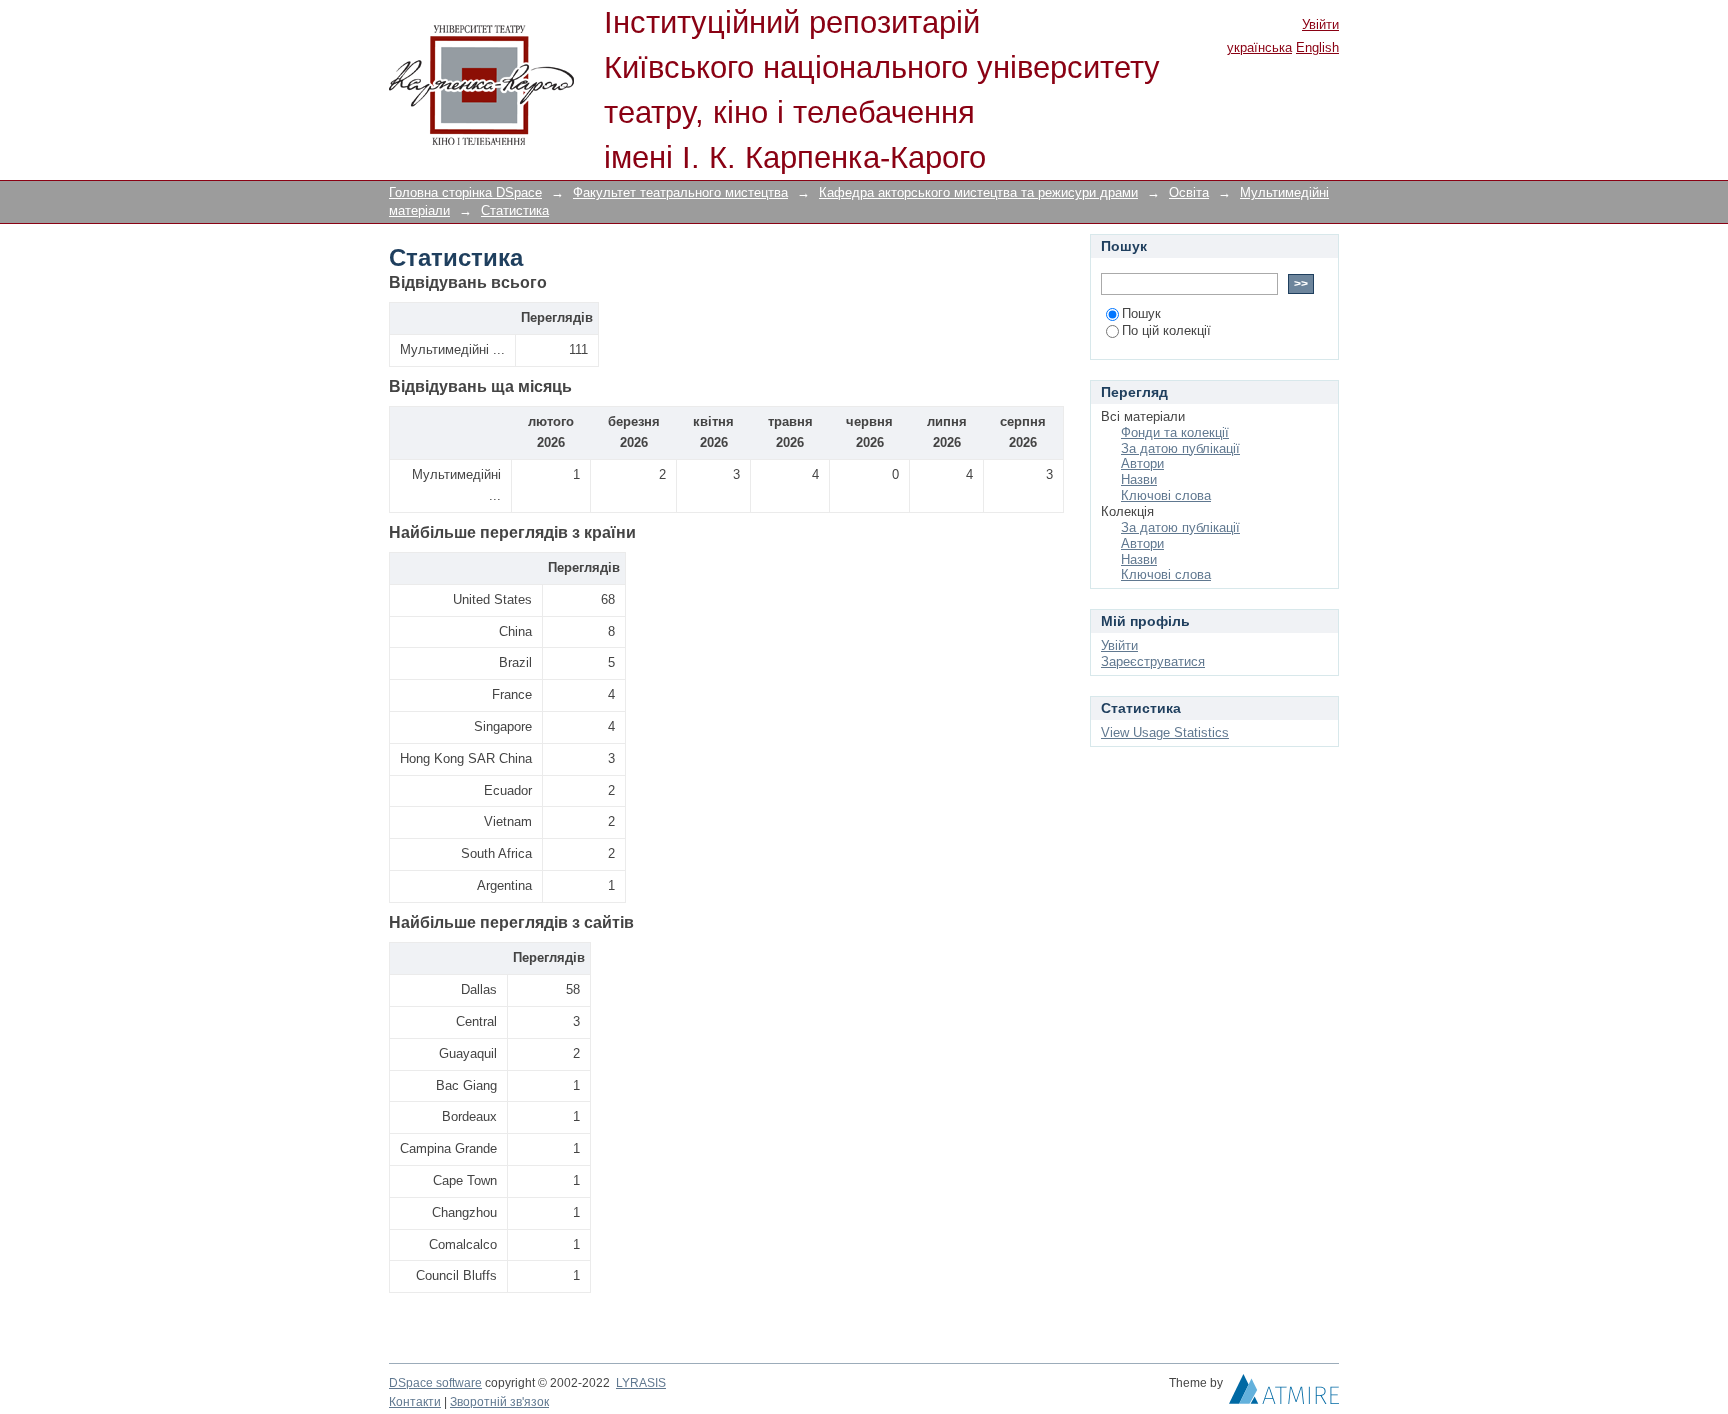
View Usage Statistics (1165, 732)
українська (1259, 47)
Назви (1139, 479)
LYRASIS (641, 1383)
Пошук (1141, 313)
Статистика (515, 210)
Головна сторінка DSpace (465, 192)
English (1317, 47)
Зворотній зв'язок (499, 1402)
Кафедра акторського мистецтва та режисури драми (978, 192)
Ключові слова (1166, 495)
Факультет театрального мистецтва (680, 192)
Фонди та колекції (1175, 432)
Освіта (1189, 192)
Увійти (1320, 24)
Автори (1142, 463)
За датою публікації (1180, 448)
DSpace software (435, 1383)
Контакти (415, 1402)
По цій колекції (1166, 330)
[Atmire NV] (1284, 1394)
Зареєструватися (1153, 661)
